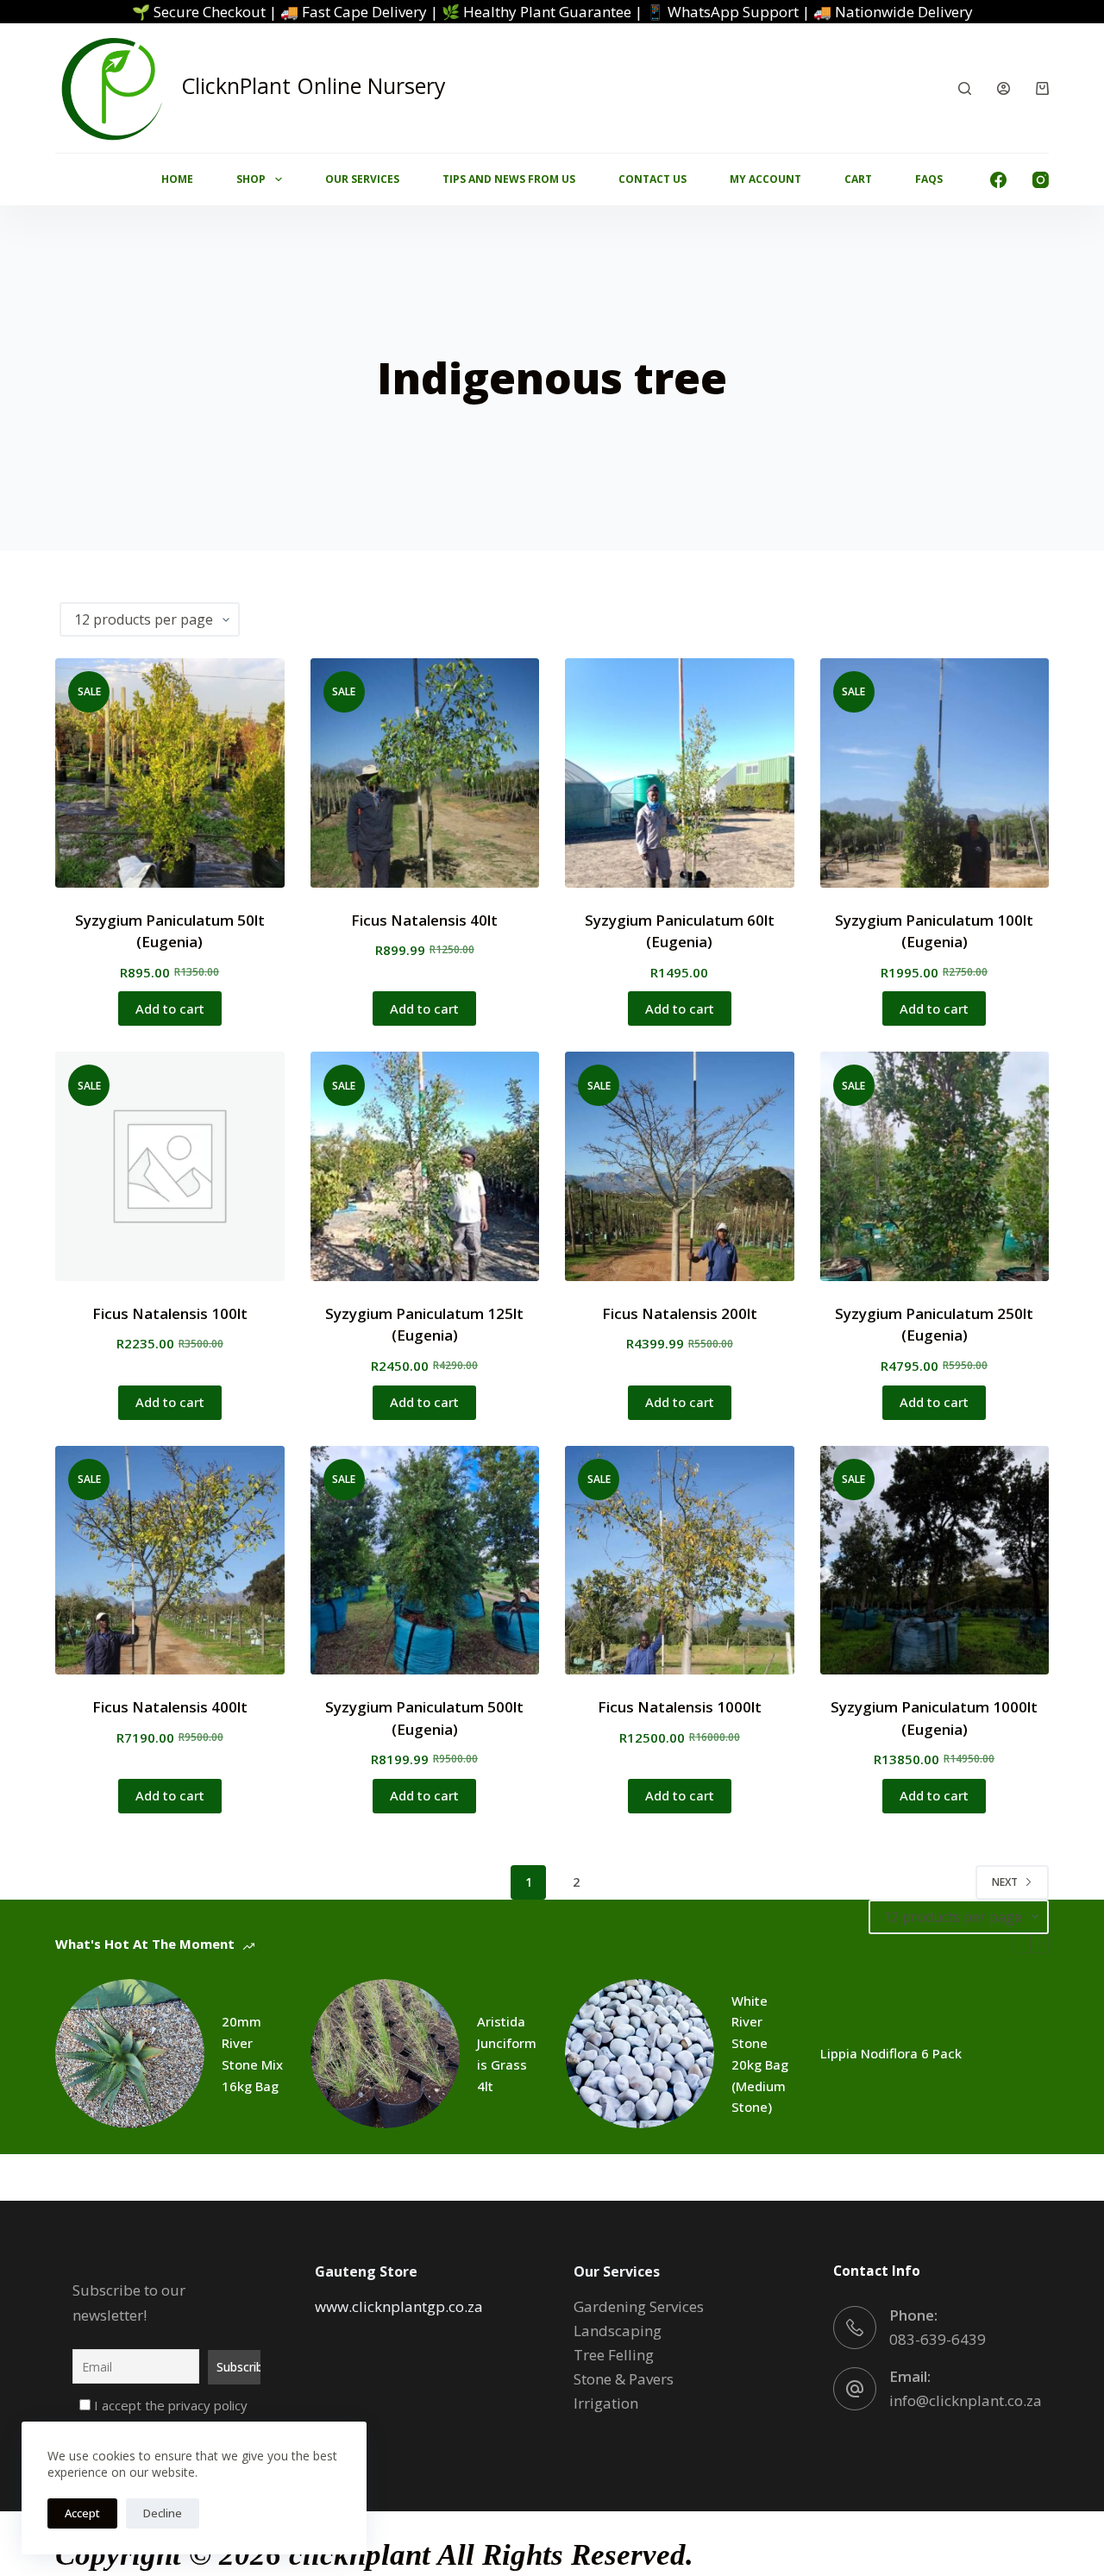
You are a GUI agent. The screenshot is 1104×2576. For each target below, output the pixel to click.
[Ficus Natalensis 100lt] (170, 1166)
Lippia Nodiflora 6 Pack (891, 2053)
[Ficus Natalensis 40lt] (425, 773)
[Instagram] (1041, 180)
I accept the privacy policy (169, 2405)
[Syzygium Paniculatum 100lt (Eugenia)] (935, 773)
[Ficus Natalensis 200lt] (680, 1166)
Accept (82, 2513)
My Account (765, 179)
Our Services (362, 179)
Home (177, 179)
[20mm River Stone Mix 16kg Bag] (130, 2054)
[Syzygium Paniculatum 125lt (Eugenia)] (425, 1166)
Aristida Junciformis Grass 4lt (507, 2053)
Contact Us (652, 179)
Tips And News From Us (509, 179)
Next (1005, 1882)
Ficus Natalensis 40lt (424, 920)
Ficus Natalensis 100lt (170, 1313)
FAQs (929, 179)
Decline (163, 2513)
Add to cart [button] (170, 1008)
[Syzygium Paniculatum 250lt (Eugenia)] (935, 1166)
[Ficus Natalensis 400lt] (170, 1561)
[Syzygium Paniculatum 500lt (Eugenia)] (425, 1561)
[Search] (965, 88)
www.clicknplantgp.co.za (399, 2306)
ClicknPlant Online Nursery (314, 85)
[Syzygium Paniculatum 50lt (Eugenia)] (170, 773)
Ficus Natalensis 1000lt (680, 1707)
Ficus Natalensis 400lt (170, 1707)
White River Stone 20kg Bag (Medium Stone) (760, 2054)
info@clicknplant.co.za (966, 2400)
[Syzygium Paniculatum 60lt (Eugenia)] (680, 773)
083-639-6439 (938, 2339)
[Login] (1004, 88)
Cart (858, 179)
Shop (251, 179)
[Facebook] (998, 180)
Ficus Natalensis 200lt (680, 1313)
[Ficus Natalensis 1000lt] (680, 1561)
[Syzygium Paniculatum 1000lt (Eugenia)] (935, 1561)
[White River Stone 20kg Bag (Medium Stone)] (640, 2054)
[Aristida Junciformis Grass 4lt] (385, 2054)
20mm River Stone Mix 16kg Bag (252, 2053)
